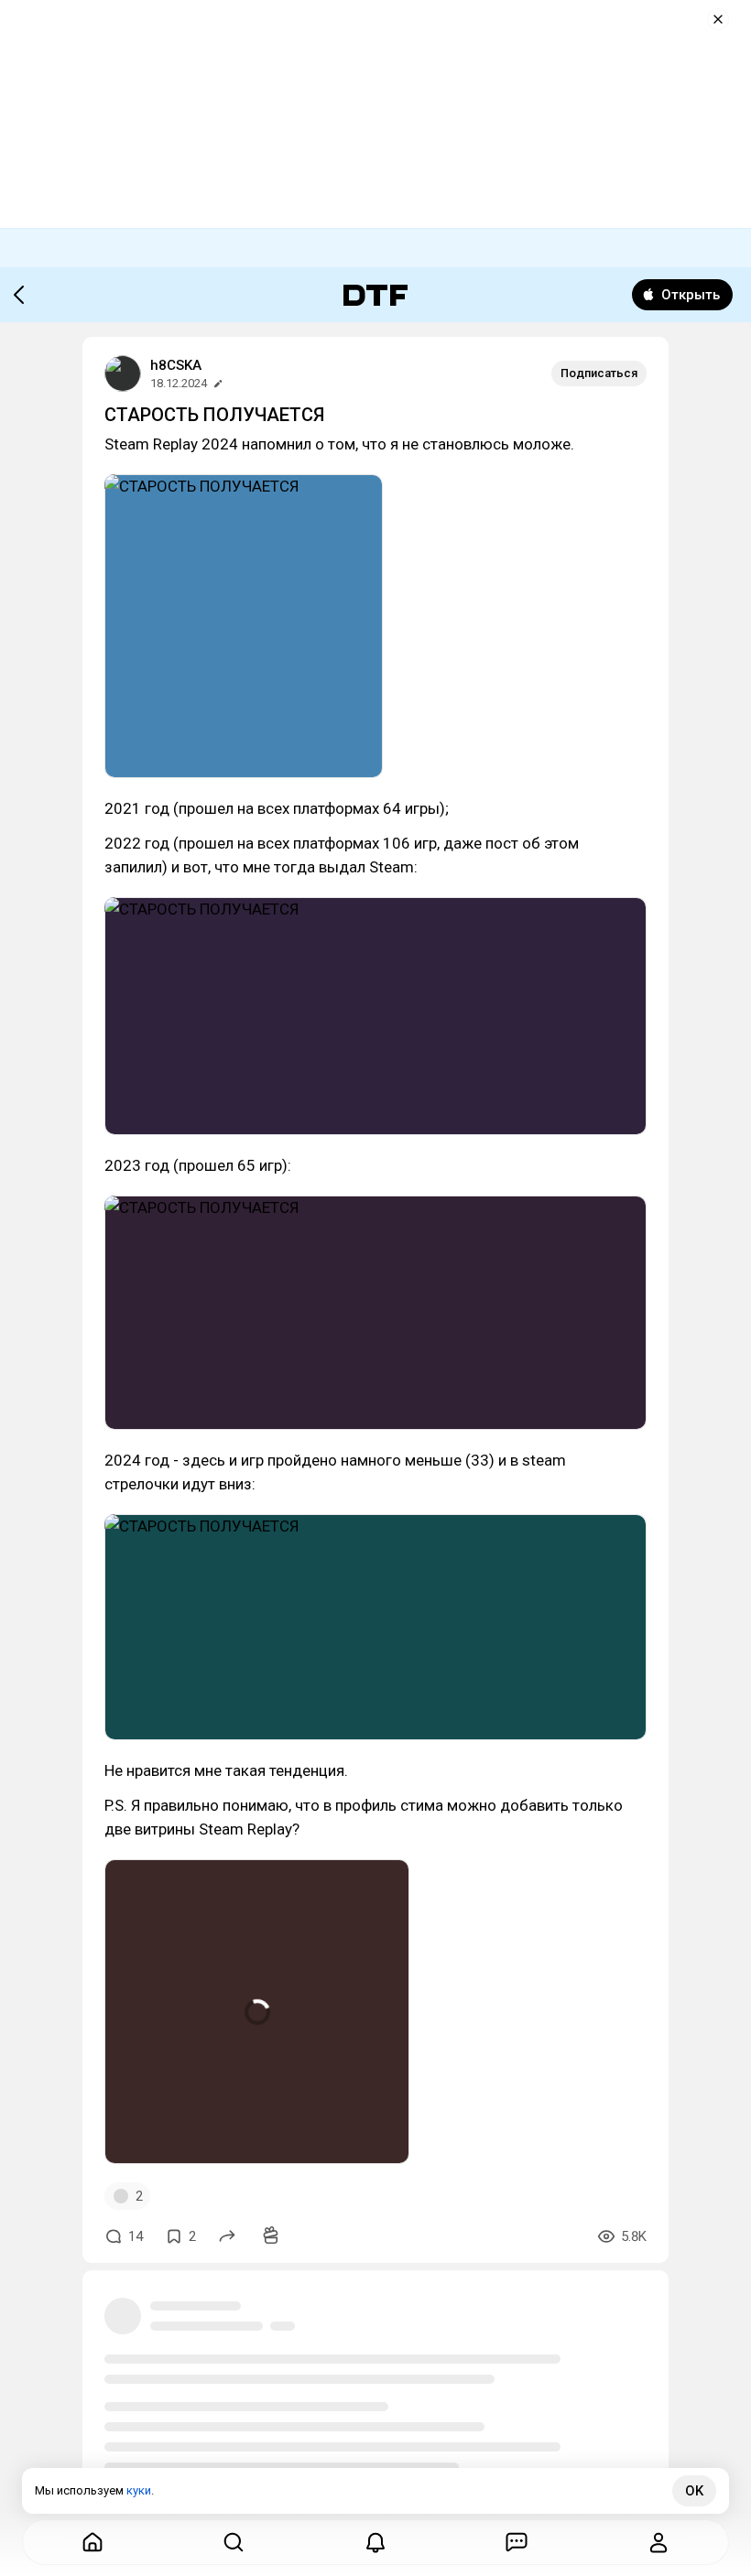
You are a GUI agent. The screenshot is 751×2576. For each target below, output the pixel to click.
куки (139, 2490)
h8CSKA (176, 365)
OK (694, 2491)
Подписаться (599, 373)
